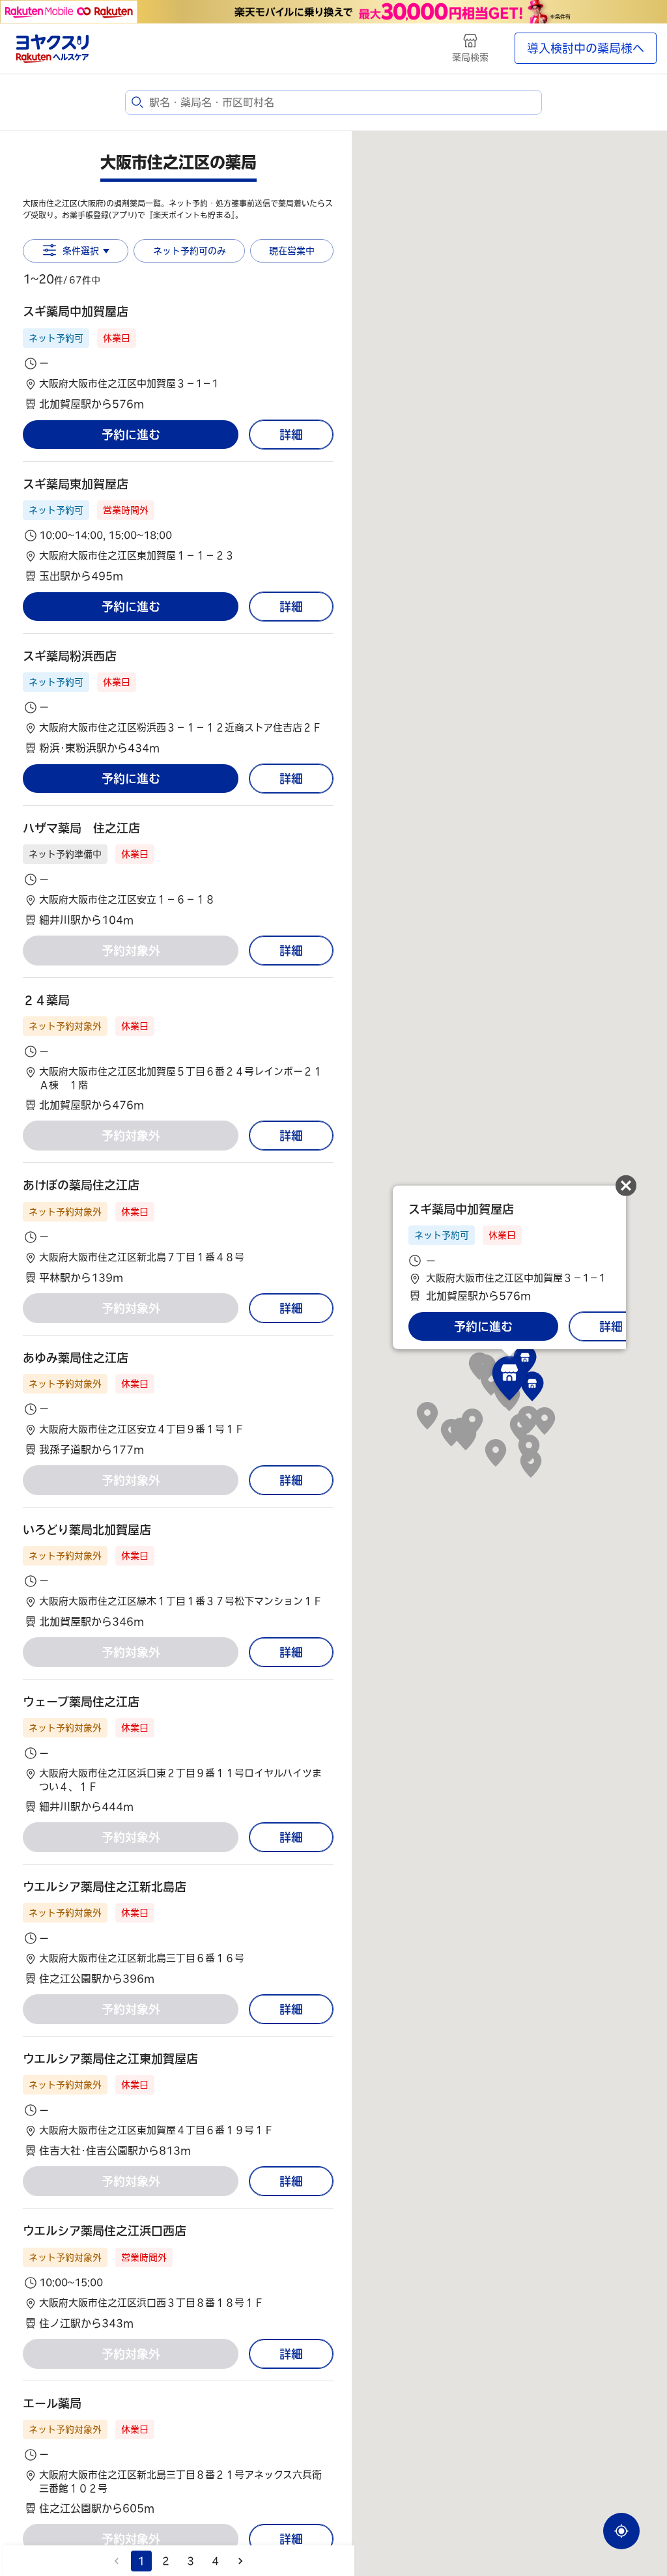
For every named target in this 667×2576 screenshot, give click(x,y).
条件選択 (81, 251)
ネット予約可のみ (190, 251)
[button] (178, 357)
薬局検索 (470, 57)
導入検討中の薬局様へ (586, 48)
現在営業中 (292, 251)
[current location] (621, 2531)
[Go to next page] (240, 2561)
